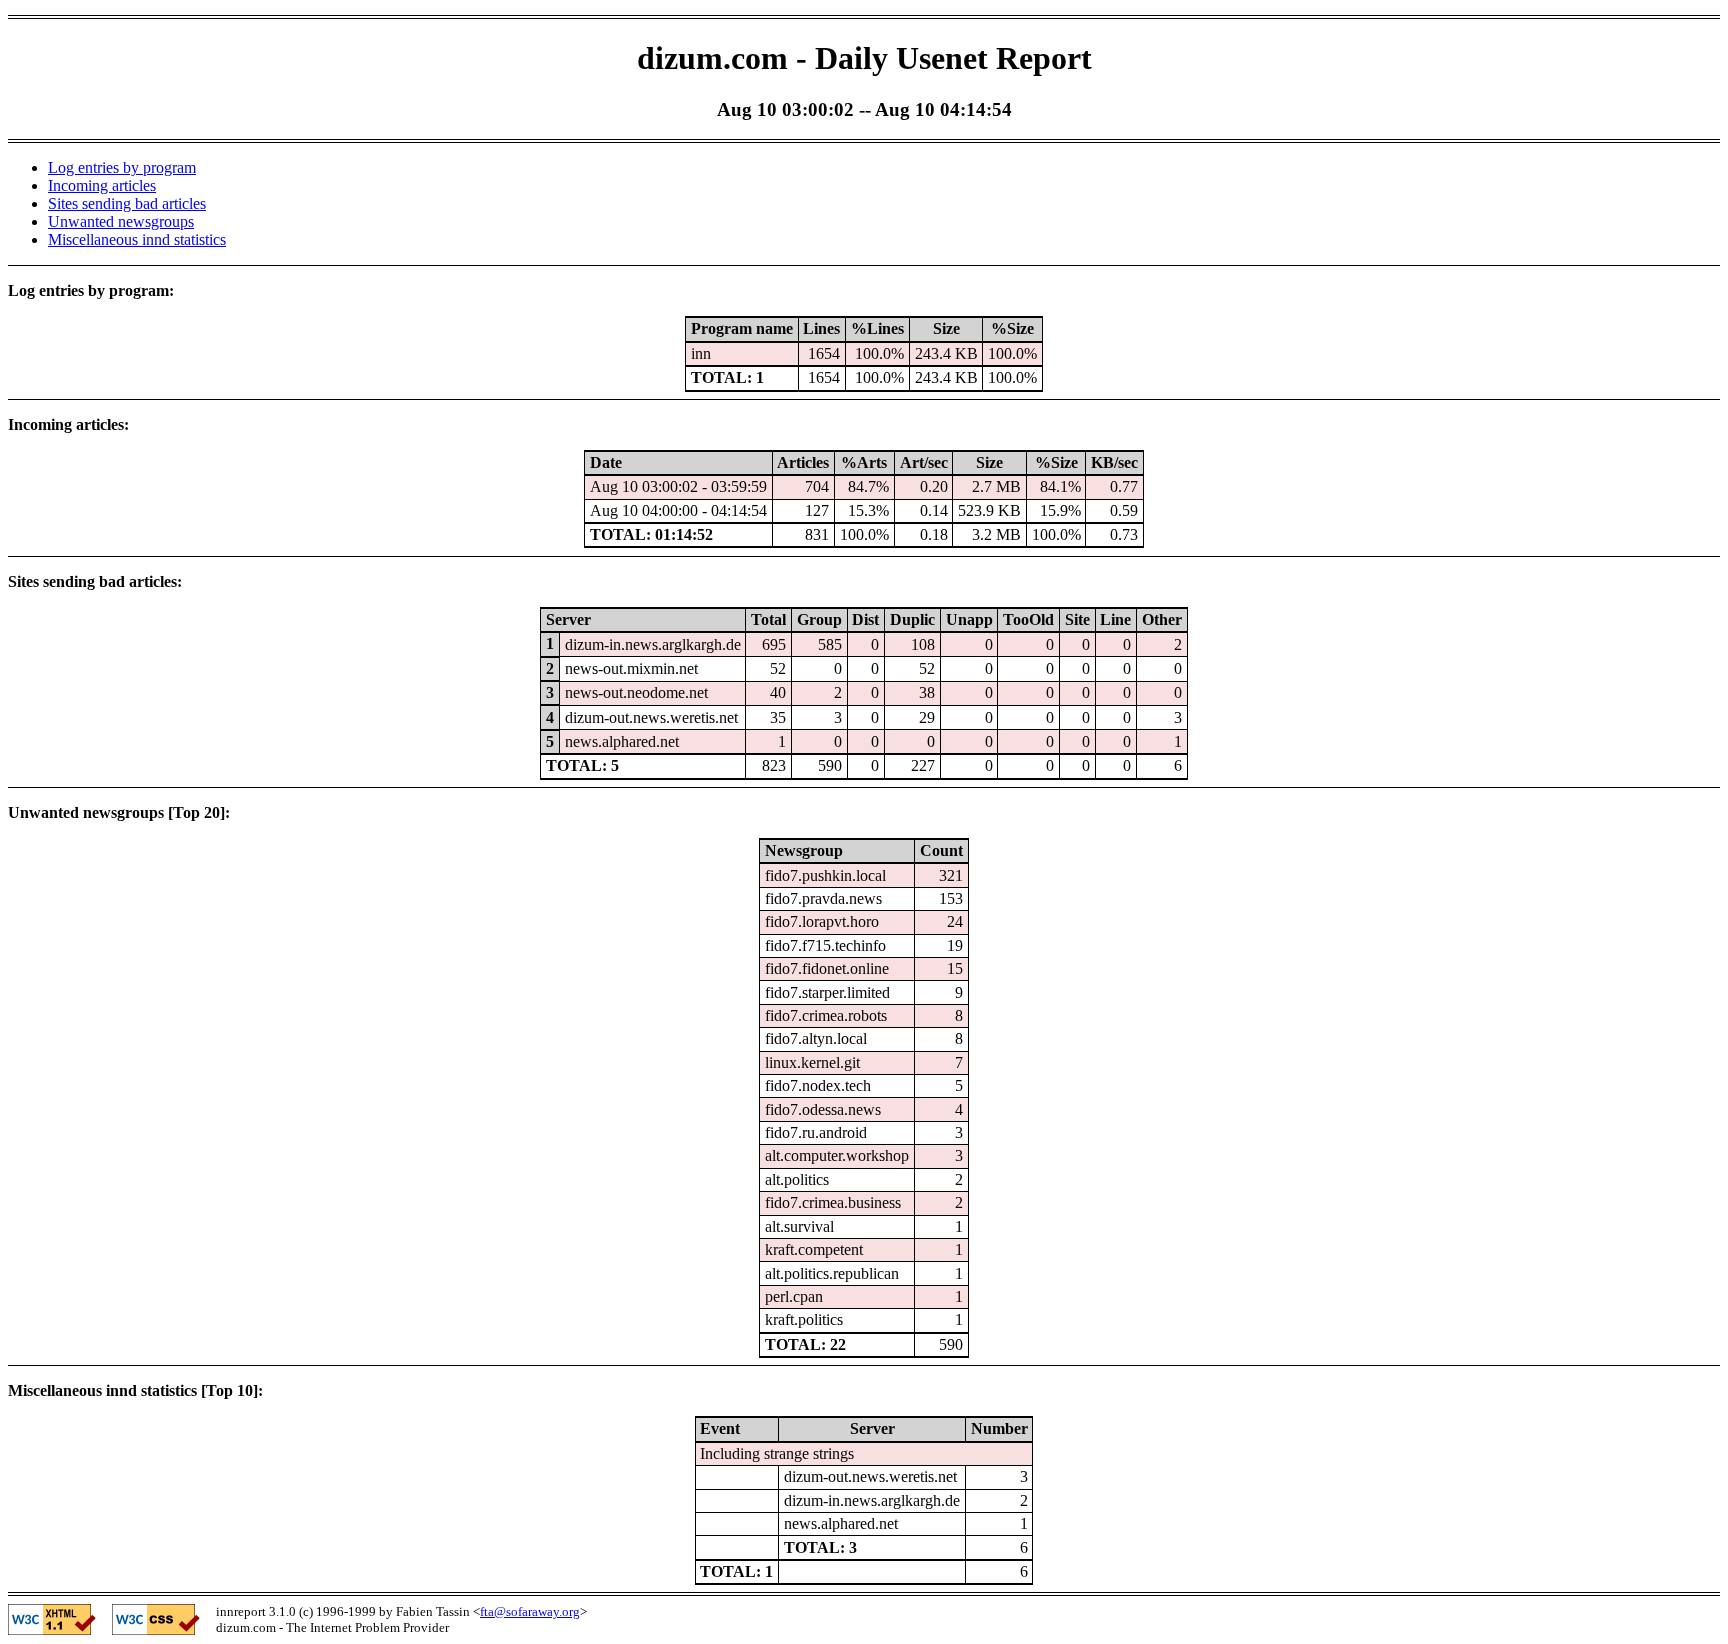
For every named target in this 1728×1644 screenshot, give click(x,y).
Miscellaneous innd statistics (137, 239)
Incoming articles (102, 185)
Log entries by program (122, 167)
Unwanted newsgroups (121, 221)
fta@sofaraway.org (530, 1611)
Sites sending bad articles (127, 203)
